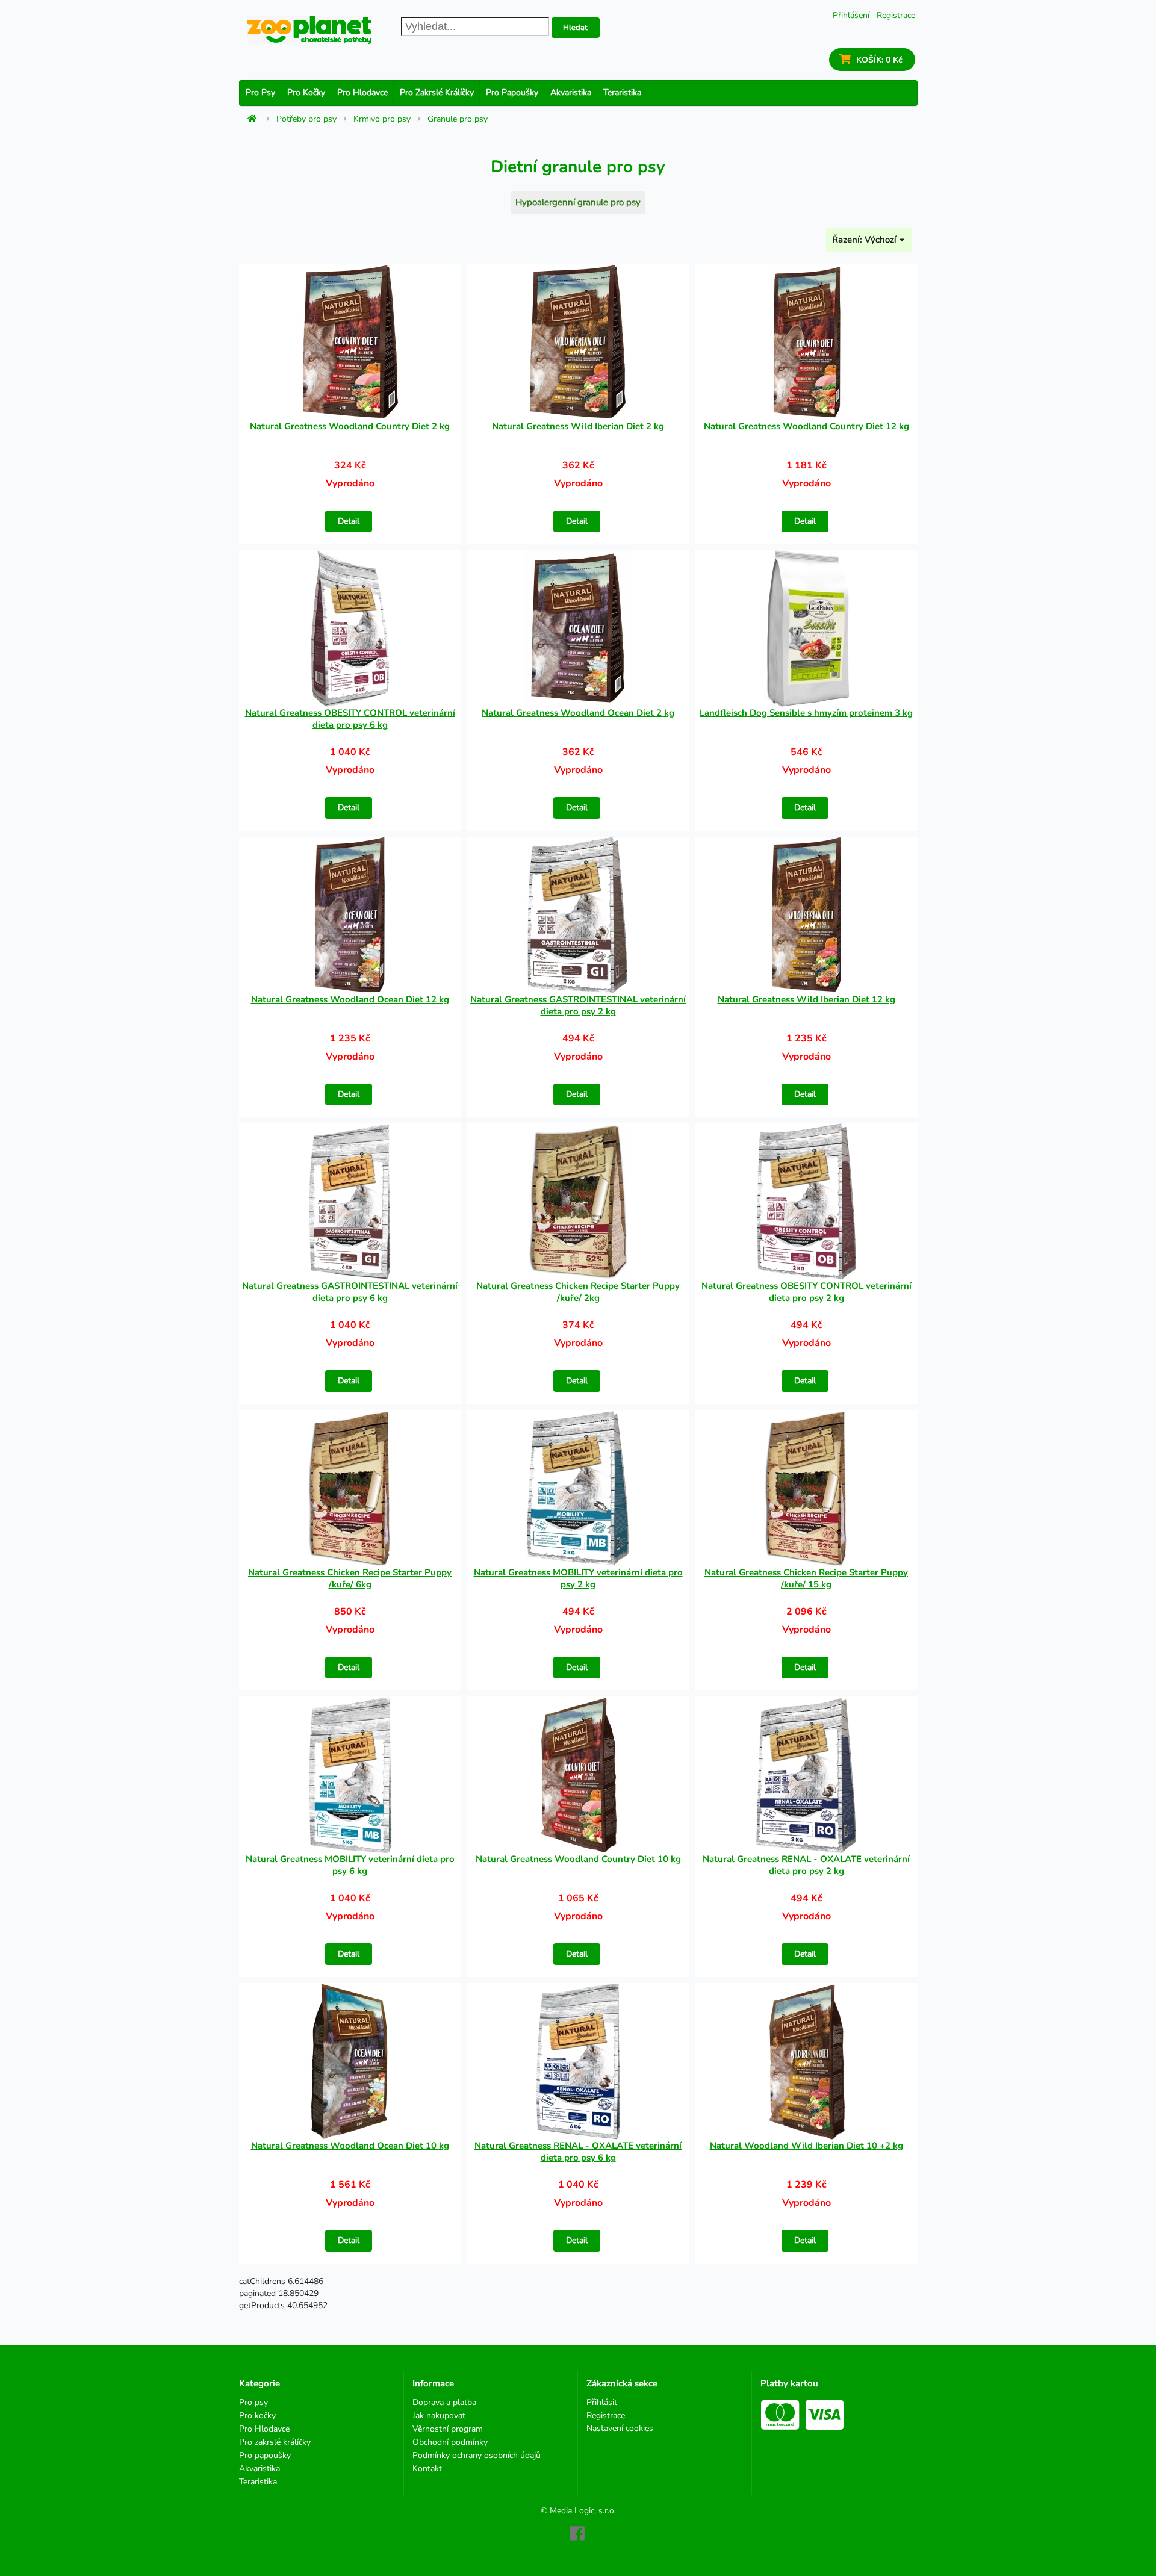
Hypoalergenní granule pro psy (578, 202)
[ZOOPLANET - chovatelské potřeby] (309, 30)
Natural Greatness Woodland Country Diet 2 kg (350, 426)
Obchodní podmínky (450, 2442)
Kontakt (427, 2468)
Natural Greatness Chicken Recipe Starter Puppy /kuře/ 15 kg (806, 1578)
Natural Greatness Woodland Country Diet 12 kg (806, 426)
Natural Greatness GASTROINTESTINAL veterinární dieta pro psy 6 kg (350, 1292)
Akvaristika (571, 92)
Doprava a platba (444, 2403)
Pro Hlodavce (362, 92)
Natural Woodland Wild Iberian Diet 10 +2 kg (806, 2146)
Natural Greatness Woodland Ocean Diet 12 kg (350, 999)
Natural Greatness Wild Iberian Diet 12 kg (806, 999)
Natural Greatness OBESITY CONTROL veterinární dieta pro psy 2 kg (806, 1292)
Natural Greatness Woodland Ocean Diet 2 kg (578, 713)
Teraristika (622, 92)
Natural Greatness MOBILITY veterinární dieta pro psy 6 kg (350, 1865)
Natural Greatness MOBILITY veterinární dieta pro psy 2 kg (578, 1578)
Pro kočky (306, 92)
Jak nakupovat (439, 2416)
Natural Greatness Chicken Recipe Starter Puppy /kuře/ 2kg (578, 1292)
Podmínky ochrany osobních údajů (477, 2455)
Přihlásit (602, 2403)
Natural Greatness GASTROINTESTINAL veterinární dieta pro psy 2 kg (578, 1005)
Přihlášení (851, 15)
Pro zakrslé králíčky (437, 92)
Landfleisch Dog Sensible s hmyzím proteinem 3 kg (806, 713)
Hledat (575, 28)
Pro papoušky (512, 92)
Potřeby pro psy (306, 119)
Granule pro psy (458, 119)
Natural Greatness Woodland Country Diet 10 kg (578, 1859)
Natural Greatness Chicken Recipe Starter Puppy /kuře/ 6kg (350, 1578)
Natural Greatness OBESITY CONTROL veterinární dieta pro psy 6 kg (350, 719)
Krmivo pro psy (382, 119)
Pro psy (260, 92)
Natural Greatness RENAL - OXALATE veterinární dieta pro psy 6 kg (578, 2152)
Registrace (896, 15)
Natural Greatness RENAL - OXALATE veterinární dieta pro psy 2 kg (806, 1865)
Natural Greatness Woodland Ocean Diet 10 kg (350, 2146)
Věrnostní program (448, 2429)
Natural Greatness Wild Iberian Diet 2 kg (578, 426)
